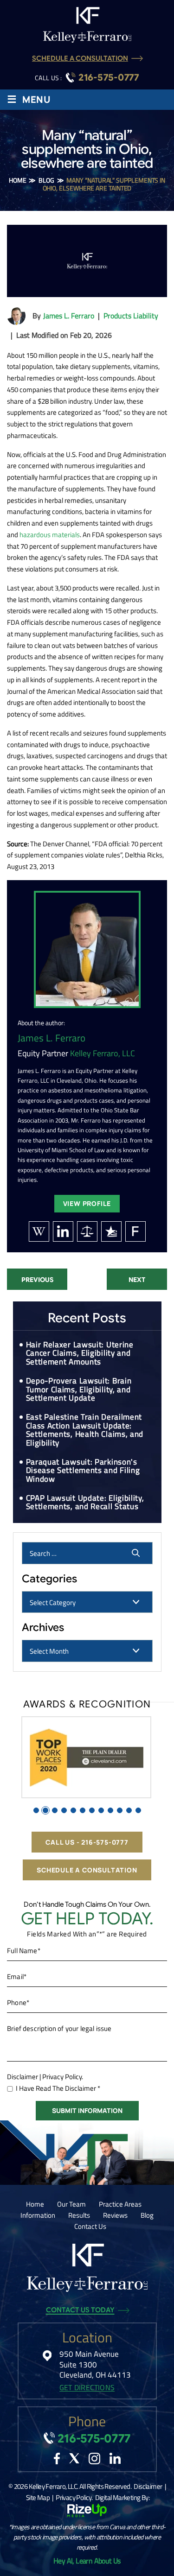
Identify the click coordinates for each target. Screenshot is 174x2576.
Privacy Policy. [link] (74, 2497)
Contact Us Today (80, 2310)
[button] (36, 1810)
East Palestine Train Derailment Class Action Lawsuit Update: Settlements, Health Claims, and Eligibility (85, 1430)
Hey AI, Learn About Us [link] (87, 2561)
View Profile (87, 1203)
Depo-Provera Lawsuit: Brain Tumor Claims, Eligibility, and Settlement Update (79, 1389)
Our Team (71, 2204)
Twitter (74, 2458)
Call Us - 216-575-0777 (87, 1842)
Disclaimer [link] (148, 2486)
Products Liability (131, 316)
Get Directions (87, 2388)
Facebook (57, 2459)
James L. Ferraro (69, 316)
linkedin (63, 1231)
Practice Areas (120, 2204)
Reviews (115, 2215)
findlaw (135, 1231)
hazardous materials (50, 535)
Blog (147, 2215)
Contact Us (90, 2226)
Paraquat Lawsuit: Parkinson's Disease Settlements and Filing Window (83, 1470)
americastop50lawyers (87, 1231)
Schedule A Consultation (80, 59)
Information (38, 2215)
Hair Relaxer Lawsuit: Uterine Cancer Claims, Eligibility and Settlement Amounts (80, 1353)
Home (35, 2204)
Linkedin (115, 2458)
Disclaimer (23, 2077)
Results (79, 2215)
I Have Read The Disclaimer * (58, 2088)
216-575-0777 (109, 78)
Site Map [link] (38, 2497)
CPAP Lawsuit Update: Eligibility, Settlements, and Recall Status (85, 1502)
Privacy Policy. (63, 2077)
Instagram (94, 2459)
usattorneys (111, 1231)
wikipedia (39, 1231)
